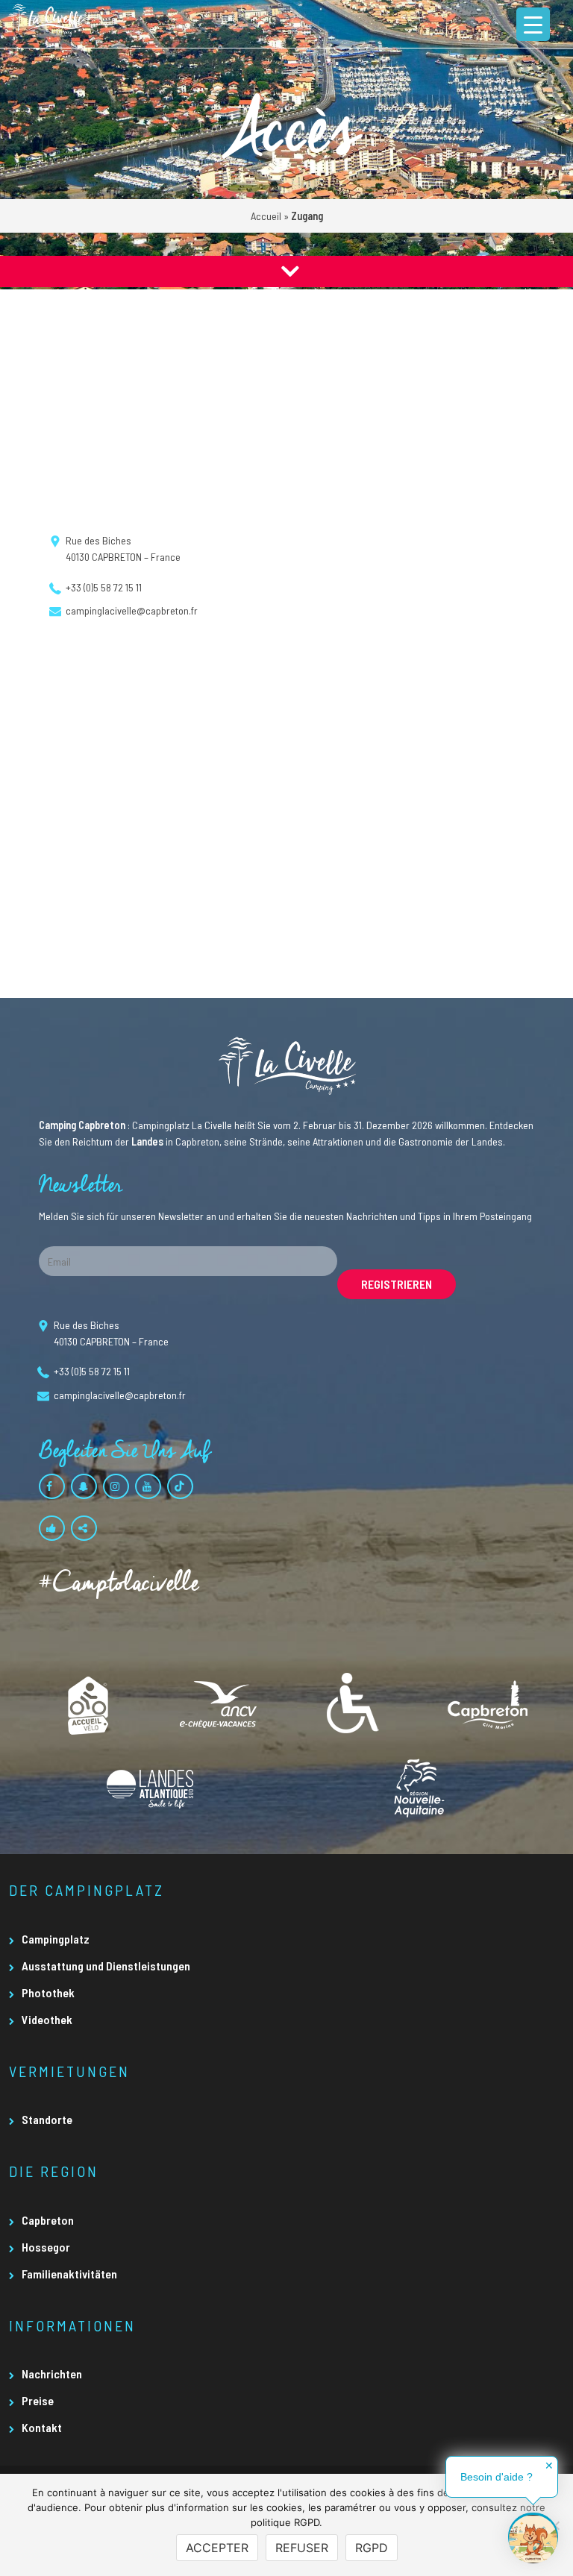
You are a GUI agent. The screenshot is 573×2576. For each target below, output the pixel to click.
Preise (38, 2400)
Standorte (47, 2119)
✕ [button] (549, 2466)
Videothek (47, 2019)
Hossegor (46, 2247)
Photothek (48, 1992)
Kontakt (42, 2427)
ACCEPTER (217, 2548)
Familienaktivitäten (69, 2274)
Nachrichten (52, 2374)
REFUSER (302, 2548)
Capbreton (48, 2220)
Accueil (266, 216)
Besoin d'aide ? (497, 2477)
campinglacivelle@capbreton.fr (132, 610)
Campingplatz (56, 1939)
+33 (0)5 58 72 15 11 (104, 587)
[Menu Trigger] (533, 24)
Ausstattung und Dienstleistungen (106, 1966)
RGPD (372, 2548)
